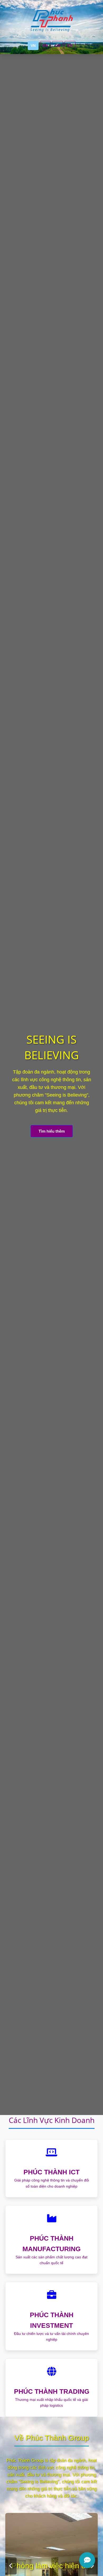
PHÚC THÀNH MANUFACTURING (51, 2244)
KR (70, 46)
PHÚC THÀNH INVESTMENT (52, 2320)
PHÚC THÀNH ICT (51, 2172)
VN (33, 46)
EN (45, 46)
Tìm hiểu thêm (52, 1131)
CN (58, 46)
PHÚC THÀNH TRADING (52, 2391)
